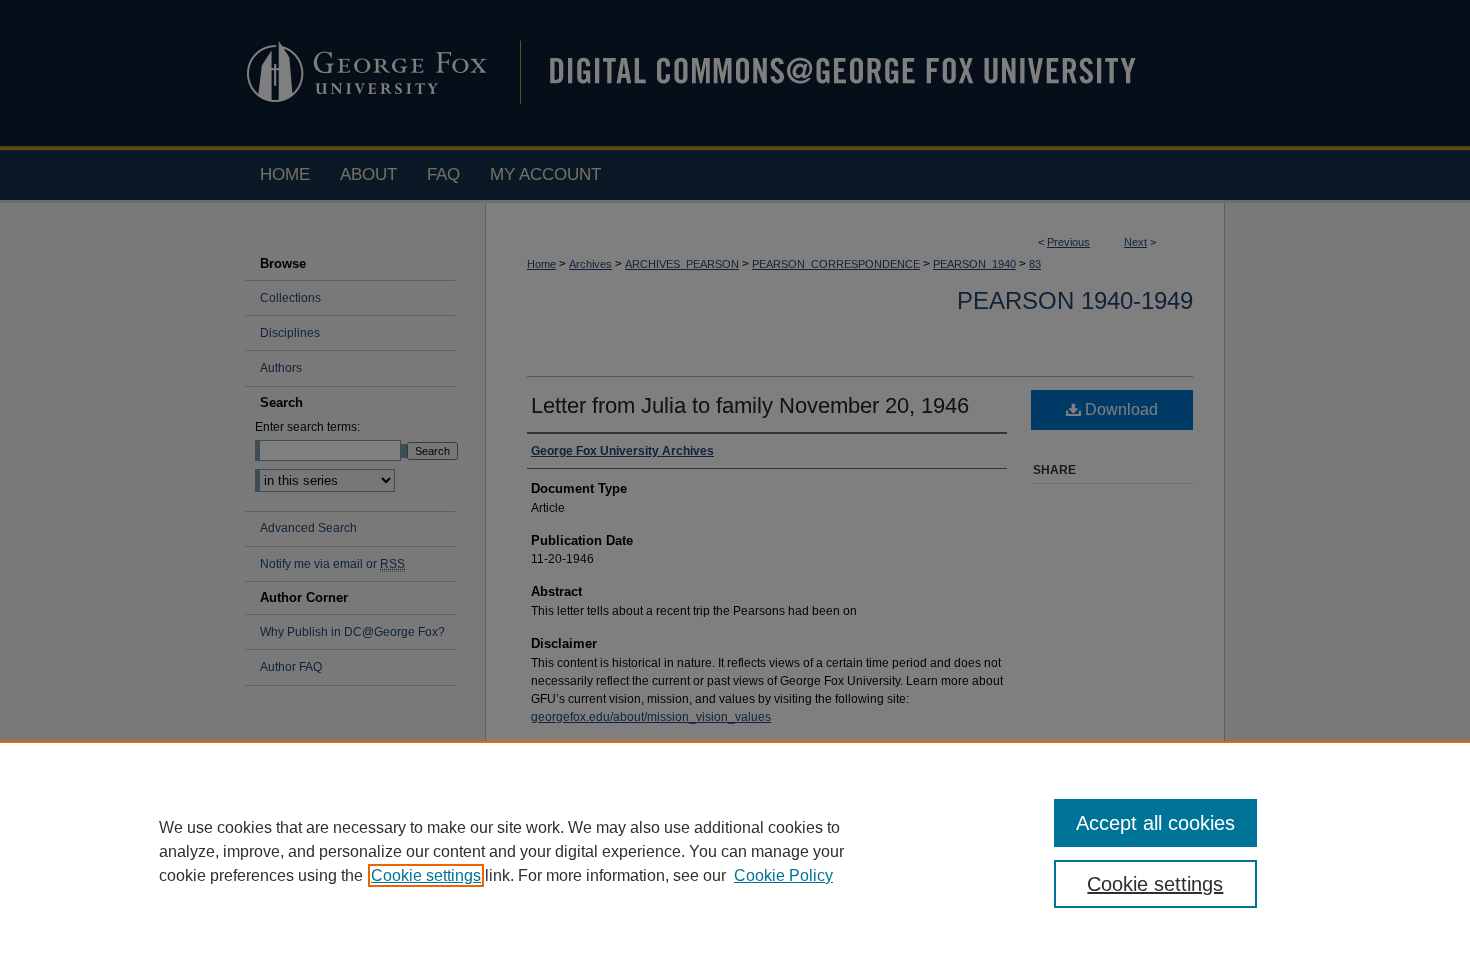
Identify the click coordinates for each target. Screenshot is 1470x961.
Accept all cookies (1155, 823)
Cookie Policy (783, 875)
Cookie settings (426, 875)
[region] (735, 851)
